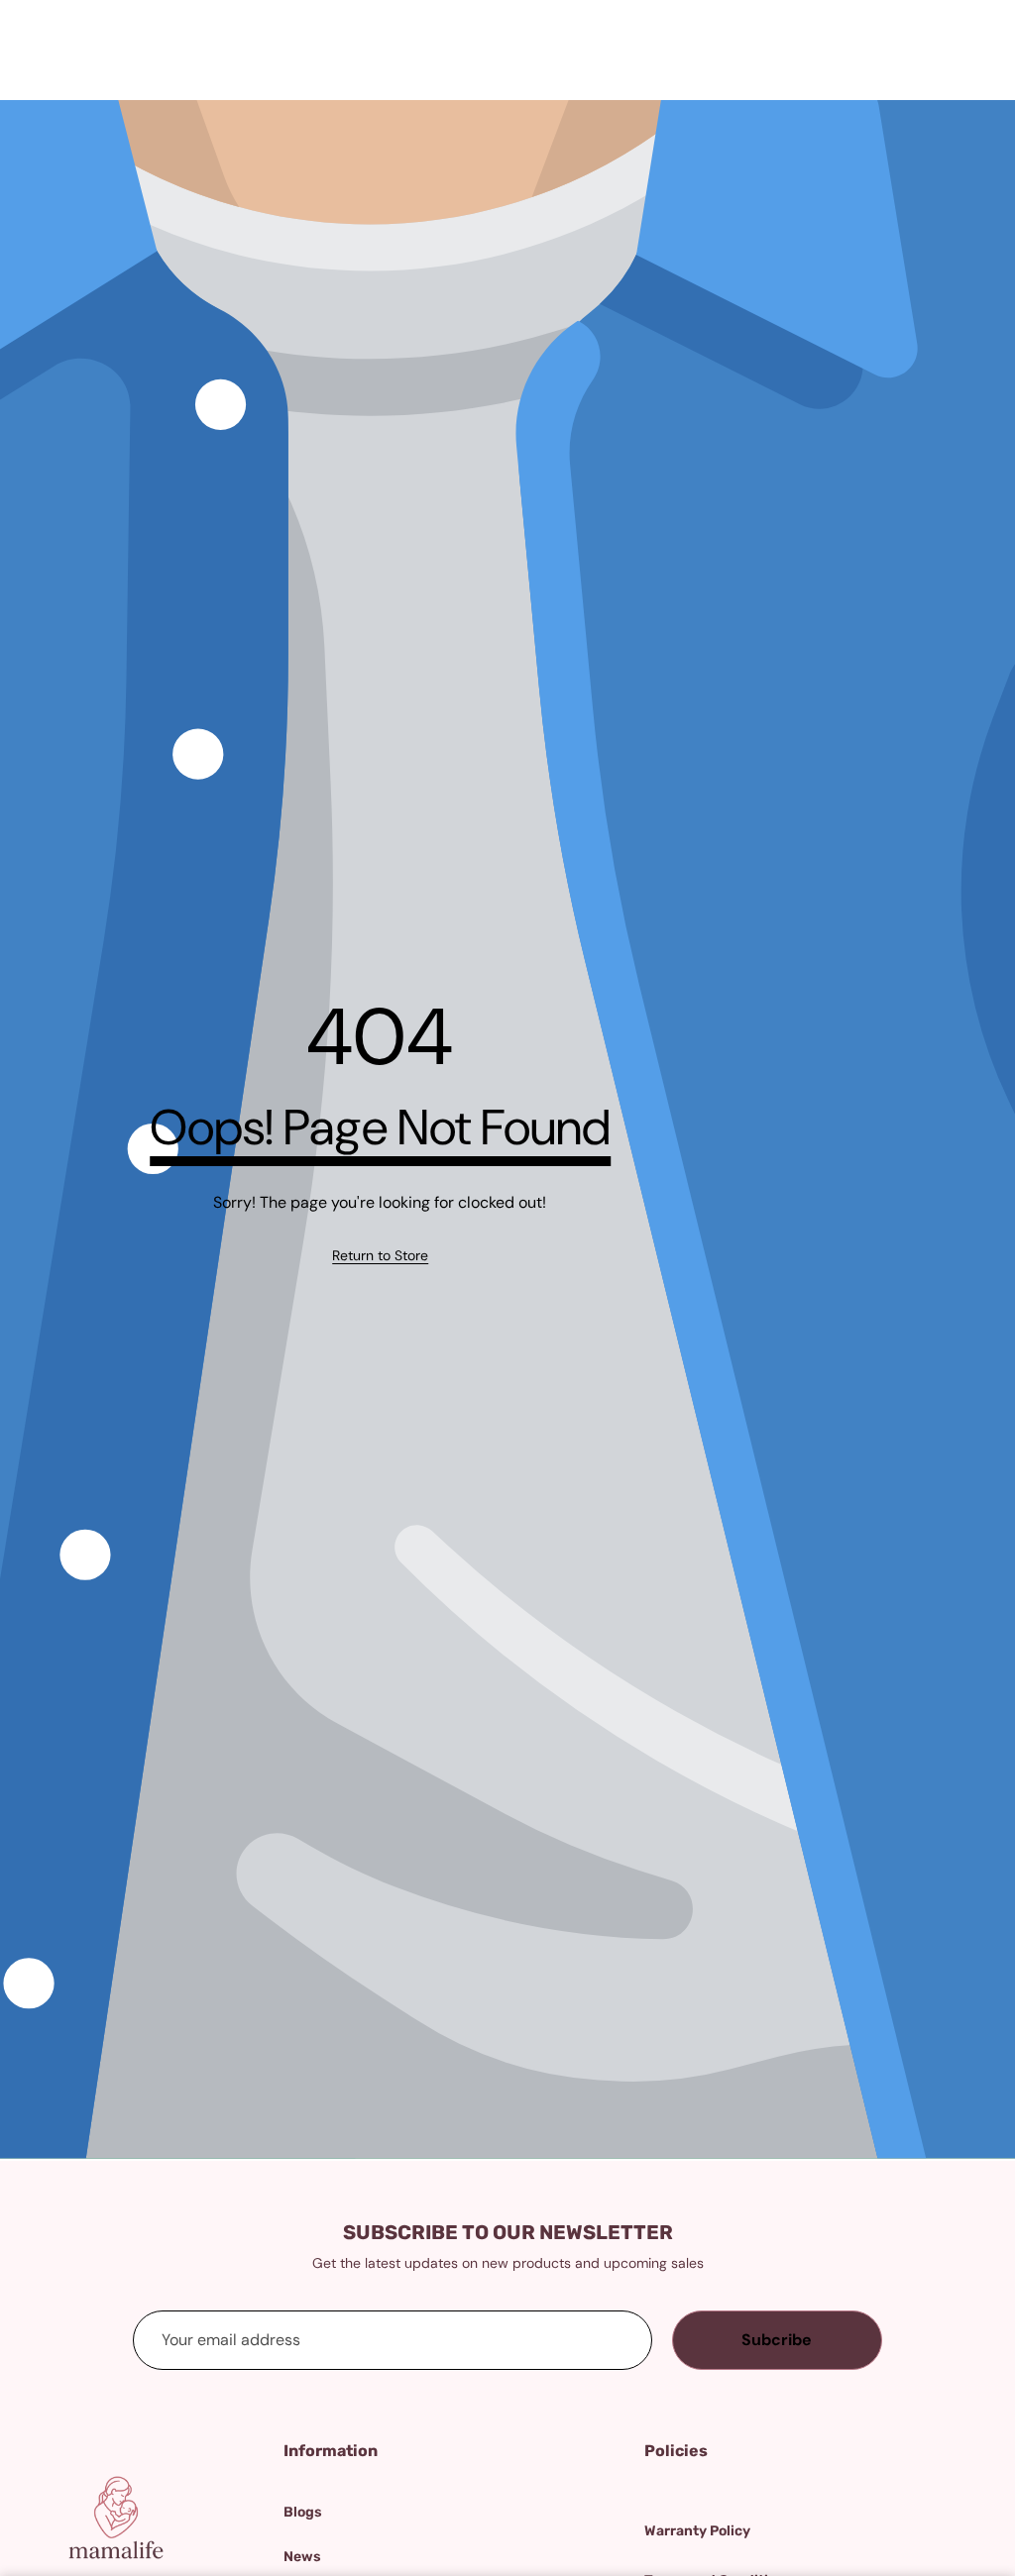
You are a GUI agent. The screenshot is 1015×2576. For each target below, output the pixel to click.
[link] (380, 1255)
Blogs (303, 2512)
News (302, 2557)
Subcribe (777, 2340)
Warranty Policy (697, 2531)
